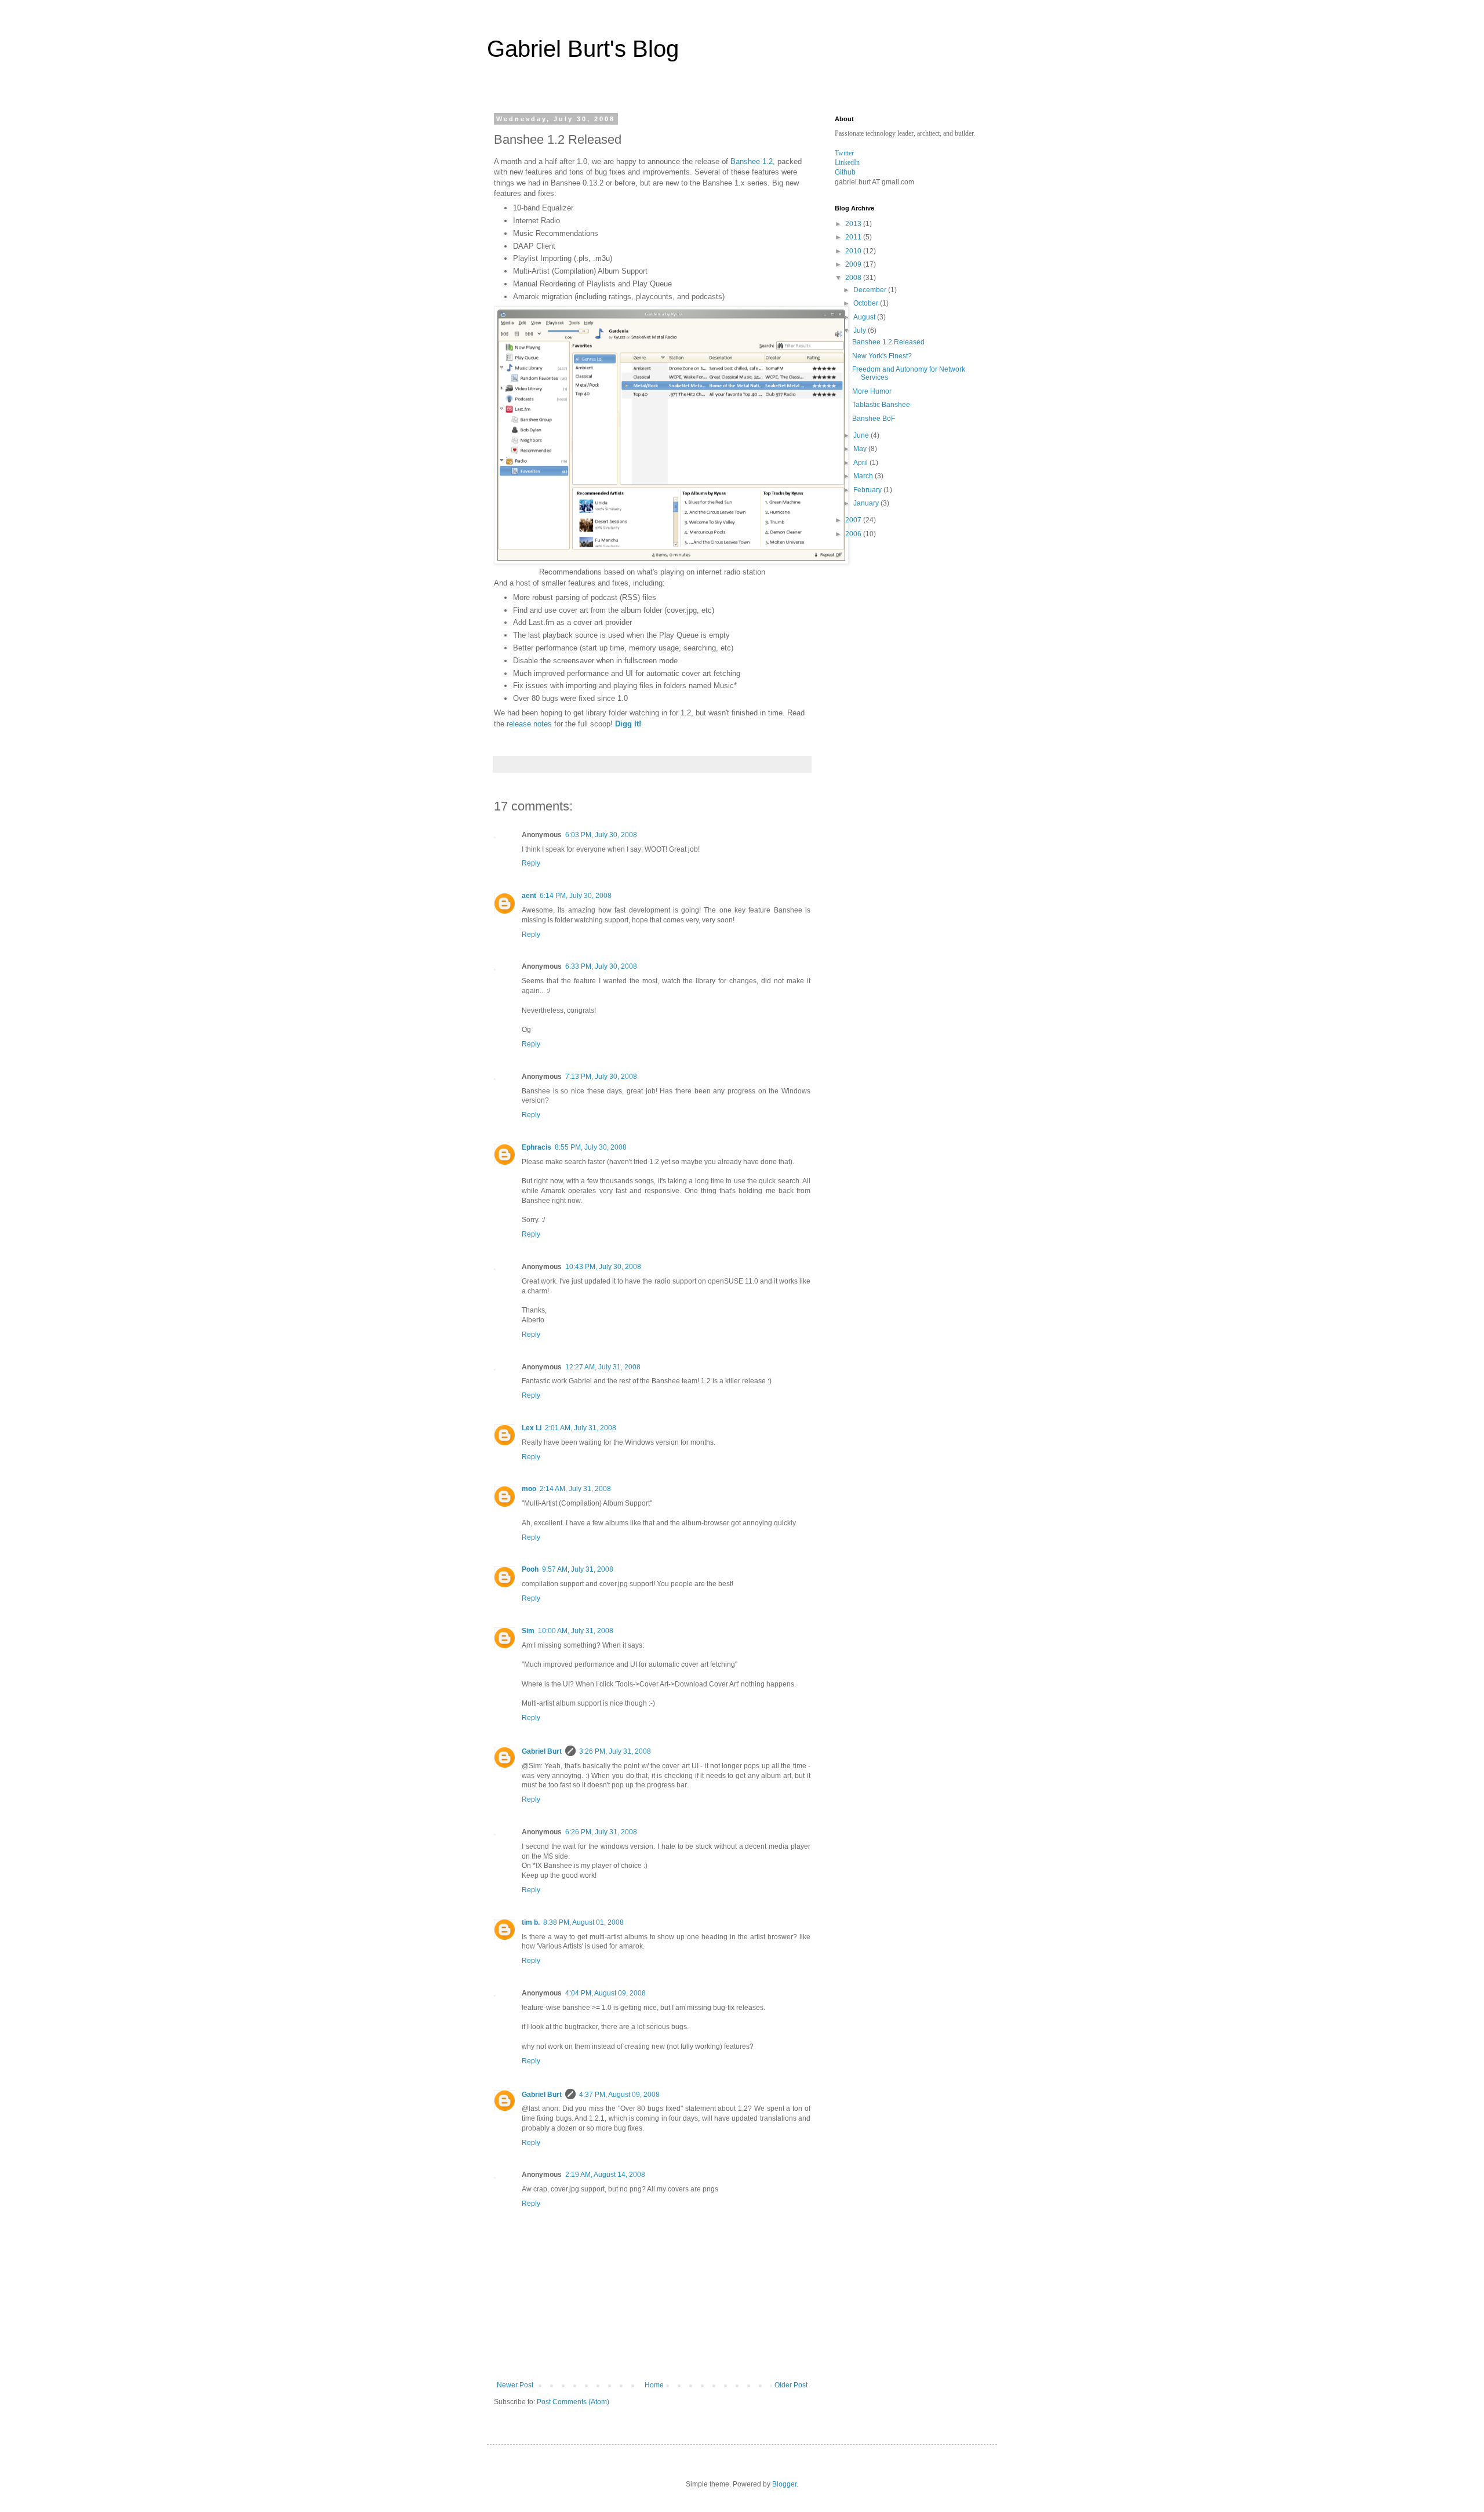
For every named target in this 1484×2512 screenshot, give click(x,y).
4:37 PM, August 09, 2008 (619, 2095)
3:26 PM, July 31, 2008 (615, 1751)
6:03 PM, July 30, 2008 (601, 835)
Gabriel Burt (542, 1751)
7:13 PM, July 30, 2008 (601, 1077)
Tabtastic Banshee (881, 405)
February (868, 490)
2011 (854, 237)
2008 (854, 278)
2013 (854, 224)
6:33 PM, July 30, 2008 (601, 966)
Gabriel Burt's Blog (583, 49)
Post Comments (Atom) (573, 2402)
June (862, 435)
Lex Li (532, 1428)
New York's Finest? (882, 356)
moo (529, 1489)
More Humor (872, 391)
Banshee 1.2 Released (888, 342)
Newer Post (515, 2385)
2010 (854, 251)
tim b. (531, 1922)
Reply (531, 863)
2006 (854, 534)
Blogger (784, 2484)
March (864, 476)
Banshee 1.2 (752, 161)
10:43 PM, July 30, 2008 (603, 1267)
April (861, 463)
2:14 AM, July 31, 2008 (575, 1489)
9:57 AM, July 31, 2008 (578, 1569)
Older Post (791, 2385)
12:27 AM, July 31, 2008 (603, 1367)
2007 (854, 520)
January (867, 503)
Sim (528, 1631)
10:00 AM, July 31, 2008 (576, 1631)
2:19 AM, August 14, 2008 (605, 2175)
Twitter (844, 153)
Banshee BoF (874, 419)
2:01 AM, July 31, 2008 (581, 1428)
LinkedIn (847, 162)
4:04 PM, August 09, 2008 (605, 1993)
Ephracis (537, 1147)
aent (529, 896)
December (871, 290)
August (865, 317)
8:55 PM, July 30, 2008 (591, 1147)
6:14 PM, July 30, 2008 (576, 896)
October (867, 303)
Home (654, 2385)
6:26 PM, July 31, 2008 (601, 1832)
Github (845, 172)
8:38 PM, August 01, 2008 (583, 1922)
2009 (854, 264)
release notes (529, 724)
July (861, 330)
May (861, 449)
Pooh (530, 1569)
